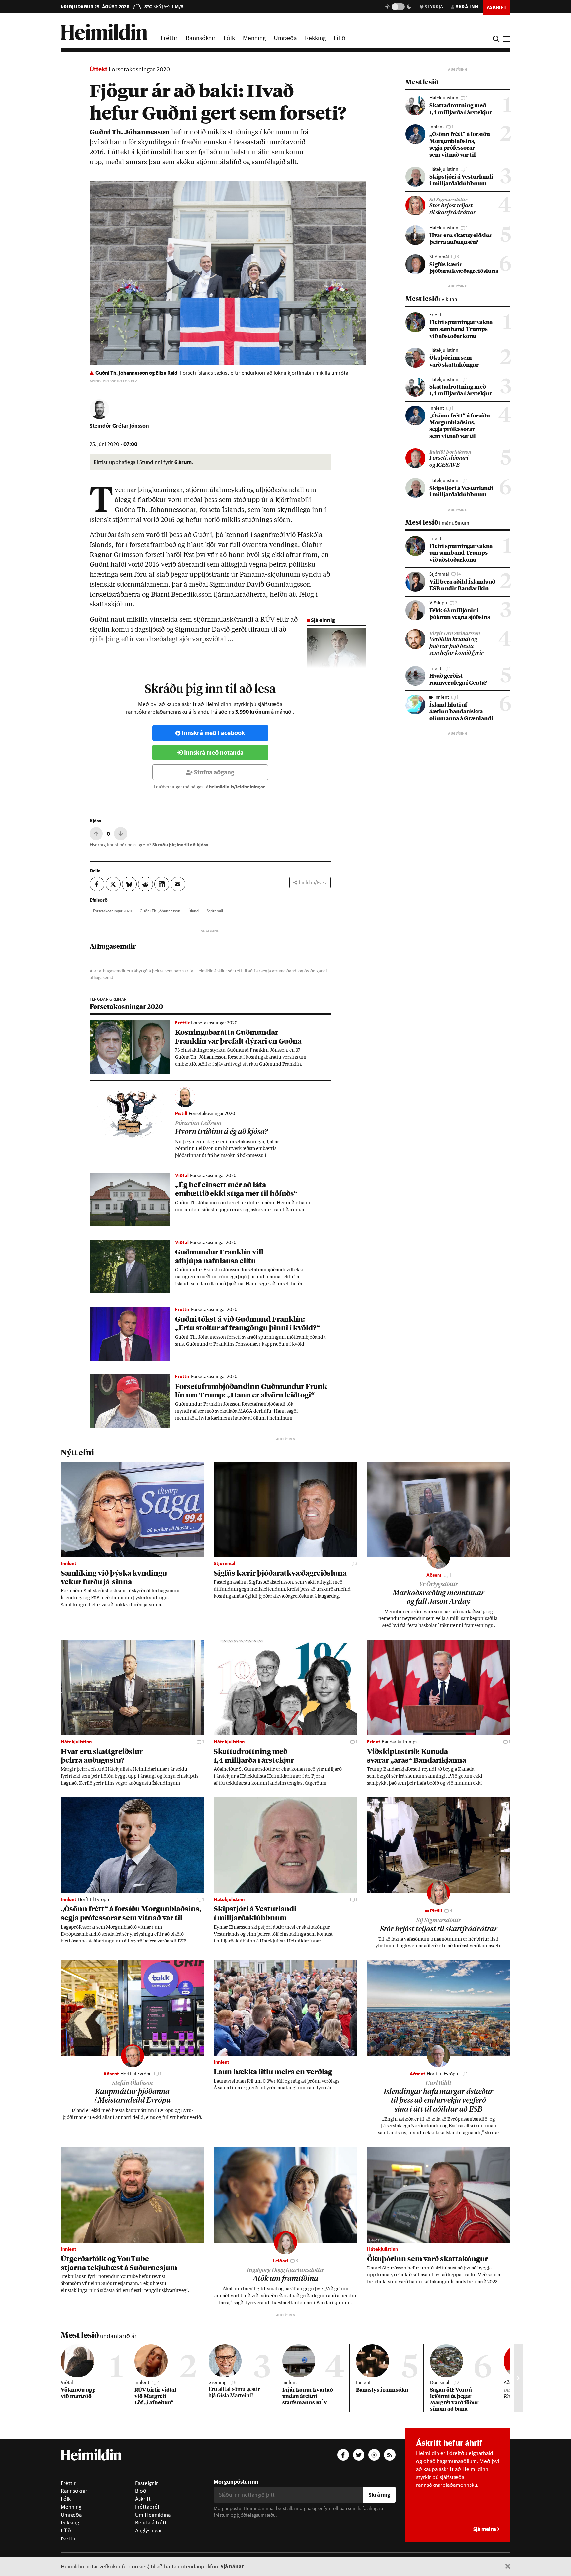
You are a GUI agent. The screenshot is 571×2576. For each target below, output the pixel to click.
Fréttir (169, 38)
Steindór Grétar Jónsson (119, 426)
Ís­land (193, 911)
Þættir (68, 2538)
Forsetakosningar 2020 (139, 69)
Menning (254, 38)
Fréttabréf (147, 2507)
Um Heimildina (153, 2515)
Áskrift (143, 2499)
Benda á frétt (151, 2522)
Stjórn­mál (215, 911)
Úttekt (98, 69)
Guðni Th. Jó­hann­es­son (160, 911)
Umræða (285, 38)
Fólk (229, 38)
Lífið (340, 38)
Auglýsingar (149, 2530)
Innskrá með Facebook (213, 733)
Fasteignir (147, 2483)
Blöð (141, 2491)
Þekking (315, 38)
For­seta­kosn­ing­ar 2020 (112, 911)
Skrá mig (380, 2495)
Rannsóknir (201, 38)
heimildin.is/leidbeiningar (237, 787)
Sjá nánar (232, 2566)
